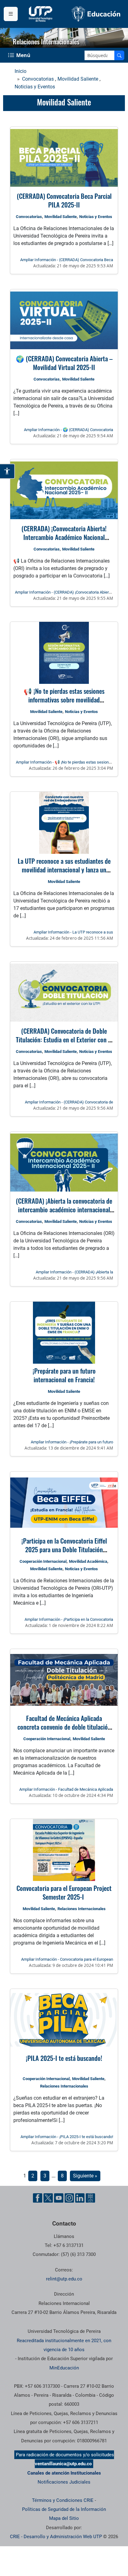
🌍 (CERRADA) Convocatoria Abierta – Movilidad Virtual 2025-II (64, 363)
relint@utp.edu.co (64, 2279)
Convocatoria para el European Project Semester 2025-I (64, 1892)
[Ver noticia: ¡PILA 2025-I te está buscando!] (64, 2020)
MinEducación (64, 2368)
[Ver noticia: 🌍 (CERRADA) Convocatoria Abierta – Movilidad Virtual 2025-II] (64, 320)
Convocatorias (38, 79)
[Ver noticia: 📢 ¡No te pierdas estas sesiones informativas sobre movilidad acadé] (64, 653)
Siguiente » (85, 2176)
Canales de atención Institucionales (64, 2473)
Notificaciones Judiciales (64, 2482)
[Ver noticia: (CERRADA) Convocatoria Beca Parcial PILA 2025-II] (64, 158)
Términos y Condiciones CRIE (63, 2500)
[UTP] (41, 14)
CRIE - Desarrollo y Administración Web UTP (56, 2537)
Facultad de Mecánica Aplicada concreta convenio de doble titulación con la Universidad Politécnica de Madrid (64, 1731)
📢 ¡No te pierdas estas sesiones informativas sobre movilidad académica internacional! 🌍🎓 (64, 700)
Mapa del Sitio (64, 2518)
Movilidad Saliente (78, 79)
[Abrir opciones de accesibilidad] (7, 471)
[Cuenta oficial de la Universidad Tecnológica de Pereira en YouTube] (59, 2198)
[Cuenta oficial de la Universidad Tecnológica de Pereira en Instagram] (69, 2198)
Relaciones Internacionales (82, 1909)
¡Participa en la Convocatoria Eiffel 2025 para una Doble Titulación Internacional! (64, 1549)
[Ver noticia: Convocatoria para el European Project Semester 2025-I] (64, 1850)
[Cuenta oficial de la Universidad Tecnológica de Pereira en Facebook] (38, 2198)
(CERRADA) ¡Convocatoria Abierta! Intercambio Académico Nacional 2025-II (64, 537)
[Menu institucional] (11, 14)
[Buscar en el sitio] (119, 55)
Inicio (21, 71)
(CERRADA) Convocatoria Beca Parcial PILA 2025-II (64, 200)
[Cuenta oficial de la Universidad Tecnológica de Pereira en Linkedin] (80, 2198)
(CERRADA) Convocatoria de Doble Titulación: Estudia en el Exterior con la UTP (64, 1039)
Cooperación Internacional (43, 1561)
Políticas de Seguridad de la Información (64, 2509)
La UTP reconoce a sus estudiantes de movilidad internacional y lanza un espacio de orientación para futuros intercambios (64, 874)
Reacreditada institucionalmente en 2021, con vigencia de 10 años (64, 2345)
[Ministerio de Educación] (96, 14)
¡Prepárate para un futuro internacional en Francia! (64, 1375)
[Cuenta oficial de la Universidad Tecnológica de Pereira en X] (48, 2198)
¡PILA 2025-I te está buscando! (64, 2058)
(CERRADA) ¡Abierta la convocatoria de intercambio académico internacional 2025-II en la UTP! (64, 1209)
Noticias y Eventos (35, 87)
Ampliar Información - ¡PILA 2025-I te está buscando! (67, 2137)
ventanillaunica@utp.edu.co (63, 2464)
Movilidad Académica (88, 1561)
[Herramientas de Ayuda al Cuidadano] (90, 2198)
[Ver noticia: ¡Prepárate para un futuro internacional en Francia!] (64, 1333)
